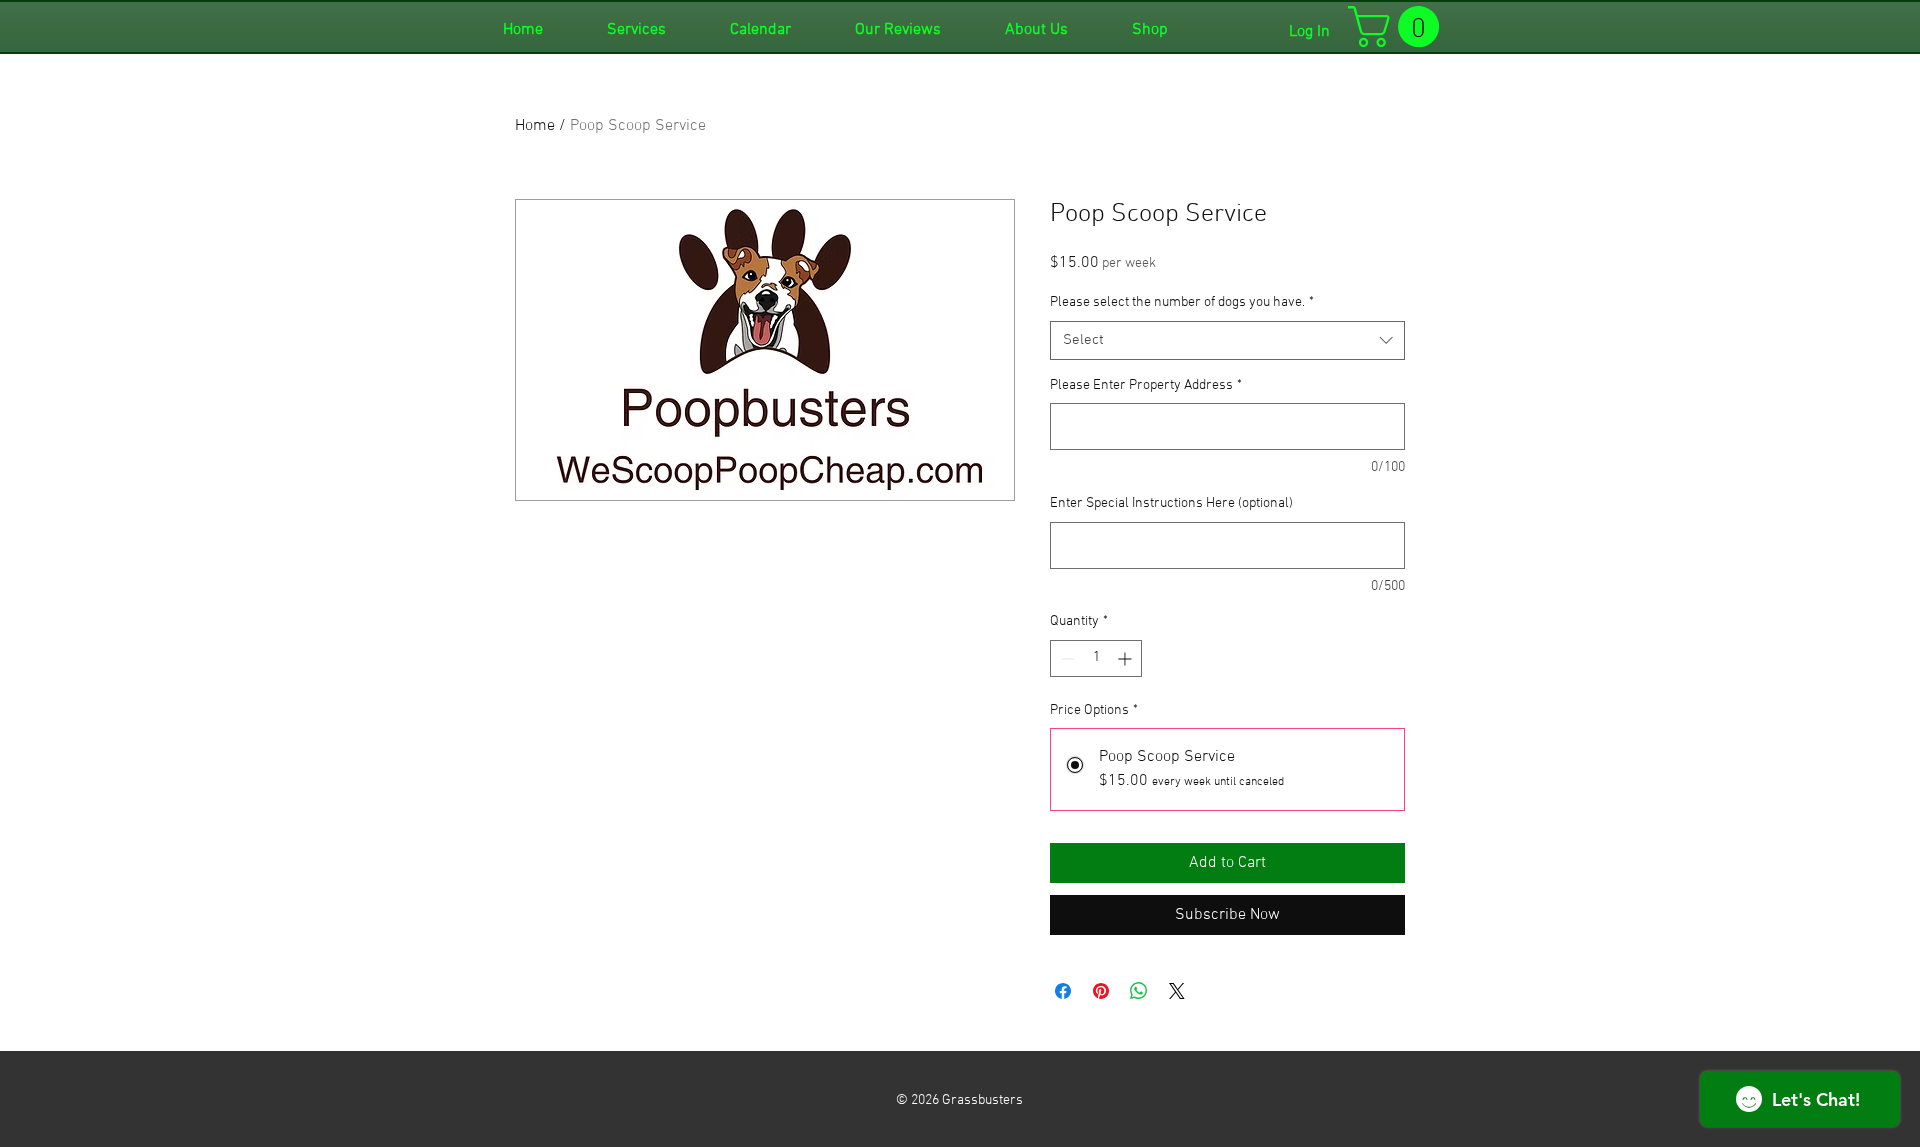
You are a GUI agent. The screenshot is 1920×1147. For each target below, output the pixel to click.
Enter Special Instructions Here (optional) (1171, 503)
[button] (1398, 26)
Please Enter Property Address (1146, 385)
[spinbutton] (1096, 658)
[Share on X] (1177, 991)
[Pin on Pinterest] (1101, 991)
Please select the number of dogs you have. (1182, 302)
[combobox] (1227, 340)
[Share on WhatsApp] (1139, 991)
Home (535, 126)
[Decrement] (1065, 658)
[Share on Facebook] (1063, 991)
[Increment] (1126, 658)
